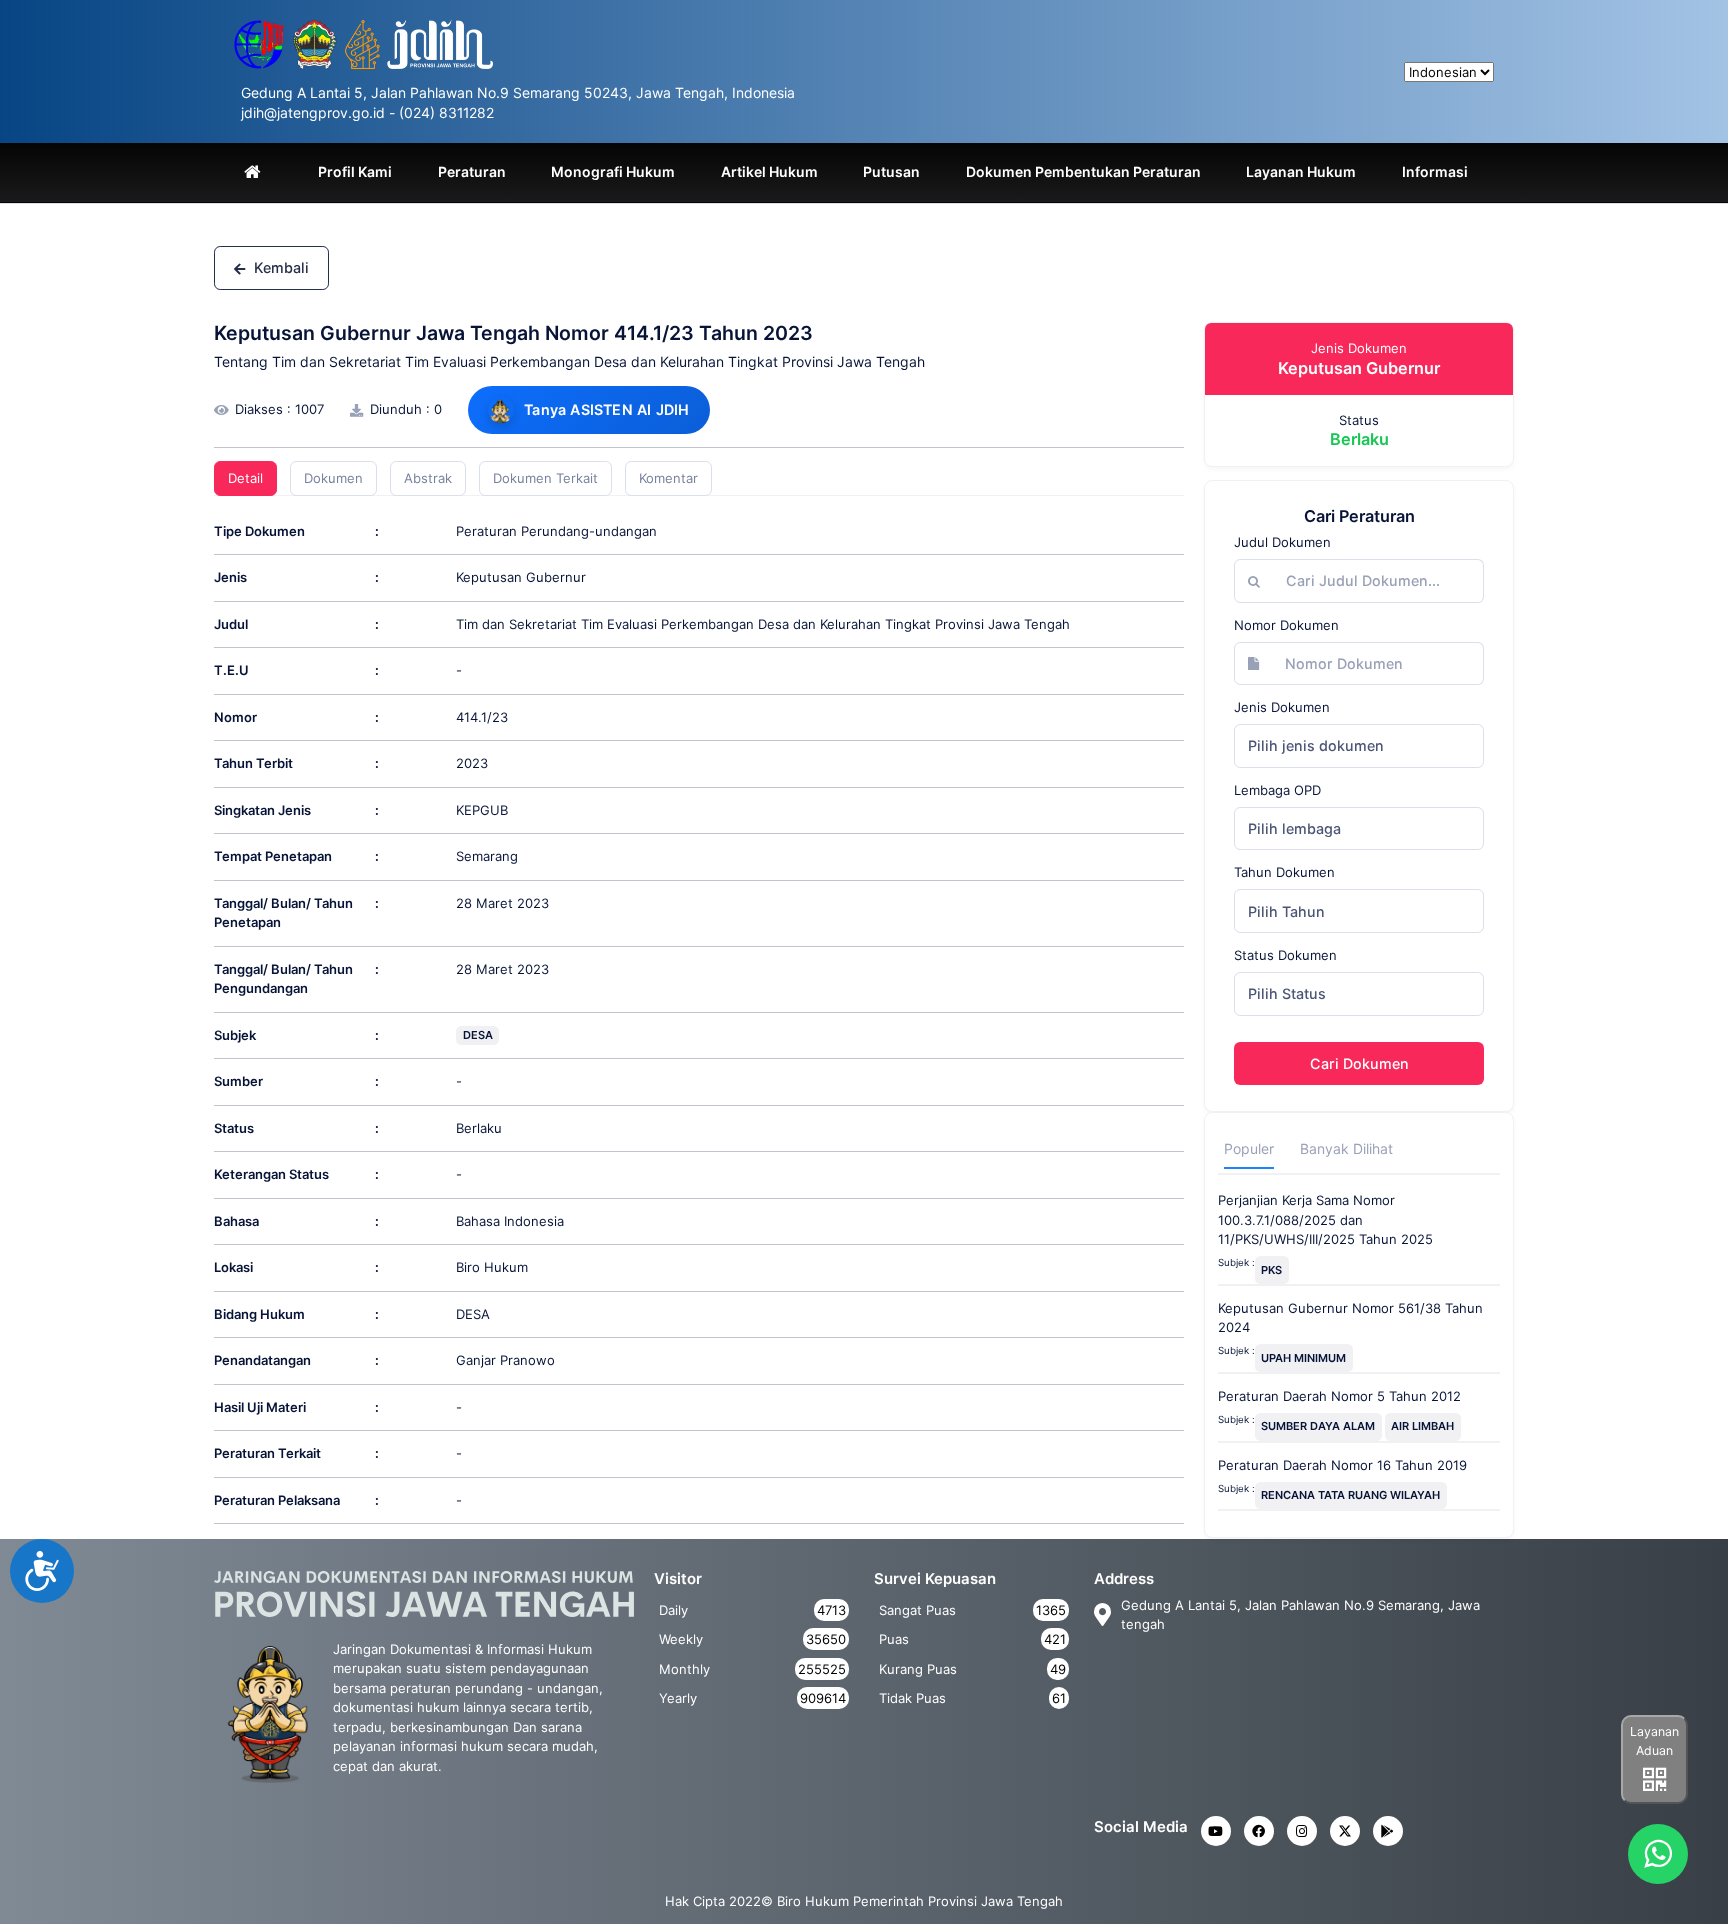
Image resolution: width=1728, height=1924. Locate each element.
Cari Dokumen (1359, 1063)
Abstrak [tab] (428, 478)
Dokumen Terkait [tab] (545, 478)
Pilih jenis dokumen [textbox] (1316, 745)
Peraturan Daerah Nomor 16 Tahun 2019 (1342, 1465)
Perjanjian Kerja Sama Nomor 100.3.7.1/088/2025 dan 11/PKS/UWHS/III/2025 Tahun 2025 (1325, 1219)
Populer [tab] (1249, 1148)
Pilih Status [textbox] (1287, 993)
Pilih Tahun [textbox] (1286, 911)
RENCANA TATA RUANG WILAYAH (1350, 1495)
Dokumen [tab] (333, 478)
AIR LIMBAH (1422, 1426)
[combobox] (1359, 746)
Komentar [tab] (668, 478)
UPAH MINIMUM (1303, 1358)
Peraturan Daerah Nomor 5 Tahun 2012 (1339, 1396)
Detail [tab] (245, 478)
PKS (1271, 1270)
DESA (478, 1035)
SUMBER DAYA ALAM (1318, 1426)
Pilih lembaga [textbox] (1294, 828)
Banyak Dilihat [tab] (1346, 1148)
